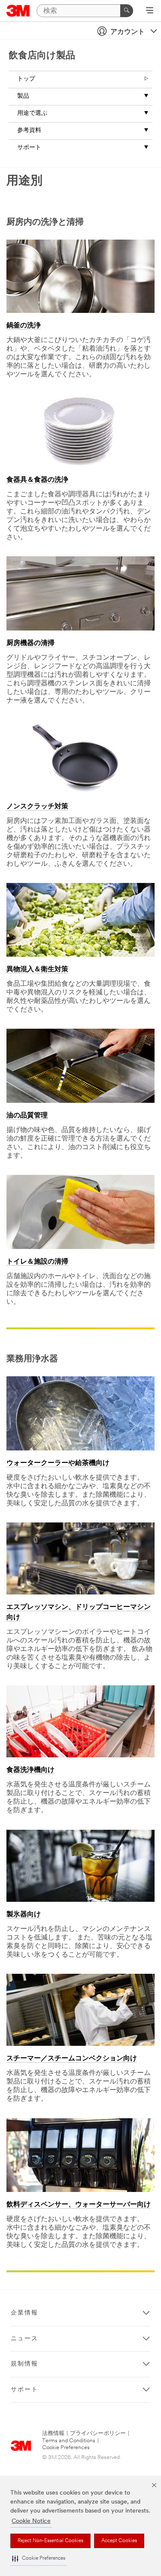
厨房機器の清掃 (30, 643)
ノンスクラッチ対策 (37, 807)
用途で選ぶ (32, 113)
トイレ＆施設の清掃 (37, 1262)
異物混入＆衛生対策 (37, 970)
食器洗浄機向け (30, 1770)
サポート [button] (24, 2390)
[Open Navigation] (150, 11)
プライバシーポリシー (98, 2433)
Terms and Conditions (69, 2441)
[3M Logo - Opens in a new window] (18, 11)
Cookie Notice (31, 2521)
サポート (29, 148)
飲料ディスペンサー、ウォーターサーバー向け (79, 2205)
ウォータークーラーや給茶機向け (58, 1463)
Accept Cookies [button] (119, 2541)
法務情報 (53, 2433)
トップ (26, 79)
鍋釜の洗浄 (24, 326)
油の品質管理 (27, 1116)
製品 (23, 96)
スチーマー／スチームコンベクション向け (72, 2059)
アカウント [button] (128, 32)
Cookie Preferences (66, 2448)
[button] (39, 2559)
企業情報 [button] (24, 2313)
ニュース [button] (24, 2339)
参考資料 (29, 131)
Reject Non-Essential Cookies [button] (50, 2541)
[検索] (127, 11)
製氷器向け (24, 1915)
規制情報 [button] (24, 2364)
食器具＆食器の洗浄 (37, 480)
